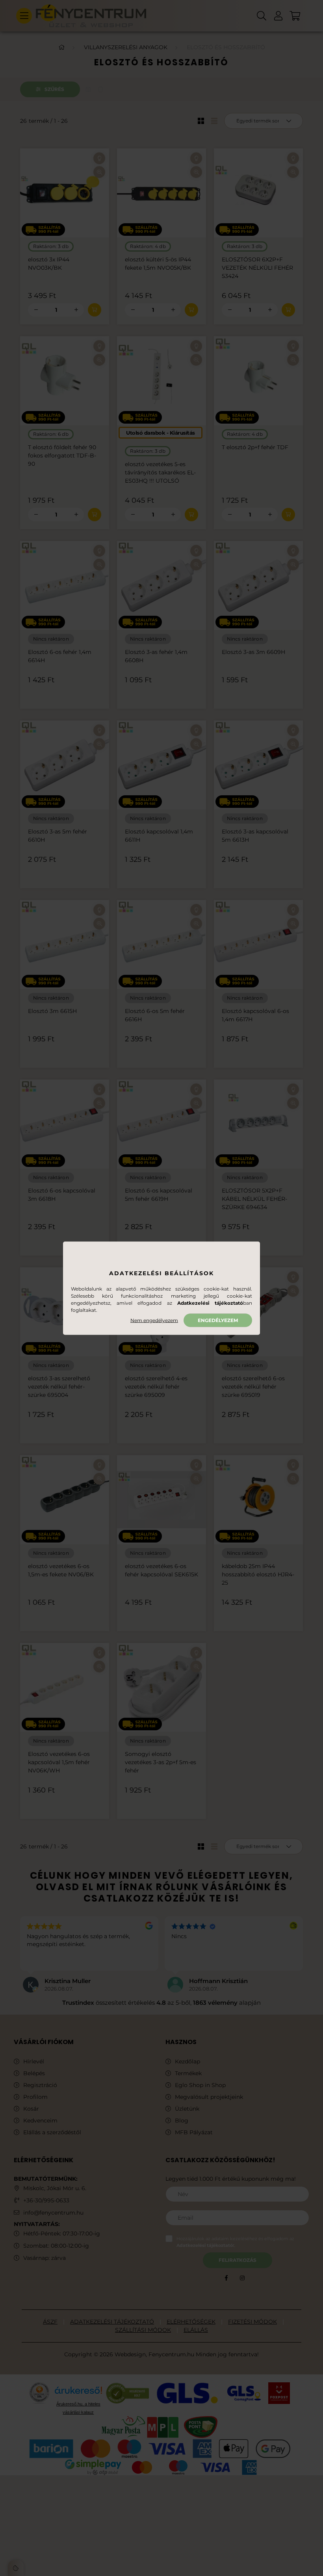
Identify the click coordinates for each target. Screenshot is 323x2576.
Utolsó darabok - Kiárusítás (161, 433)
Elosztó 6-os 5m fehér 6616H (155, 1015)
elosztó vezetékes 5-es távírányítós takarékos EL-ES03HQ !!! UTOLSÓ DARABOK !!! (160, 477)
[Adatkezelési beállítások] (16, 2568)
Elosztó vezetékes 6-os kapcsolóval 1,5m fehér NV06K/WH (59, 1762)
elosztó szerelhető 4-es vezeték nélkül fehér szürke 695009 (156, 1387)
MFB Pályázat (194, 2132)
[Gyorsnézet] (99, 172)
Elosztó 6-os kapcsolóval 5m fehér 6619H (159, 1195)
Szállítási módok (143, 2330)
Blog (182, 2121)
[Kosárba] (95, 310)
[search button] (262, 16)
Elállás (196, 2330)
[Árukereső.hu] (78, 2393)
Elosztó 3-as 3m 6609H (253, 652)
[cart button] (295, 16)
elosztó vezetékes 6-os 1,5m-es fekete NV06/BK (61, 1570)
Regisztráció (40, 2085)
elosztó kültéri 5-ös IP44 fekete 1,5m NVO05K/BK (158, 264)
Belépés (34, 2073)
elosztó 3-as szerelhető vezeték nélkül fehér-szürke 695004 (59, 1387)
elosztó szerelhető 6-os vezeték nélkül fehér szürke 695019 (253, 1387)
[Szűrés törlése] (100, 90)
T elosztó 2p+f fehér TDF (255, 447)
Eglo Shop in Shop (200, 2085)
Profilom (35, 2097)
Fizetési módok (252, 2322)
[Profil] (278, 16)
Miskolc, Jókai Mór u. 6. (55, 2188)
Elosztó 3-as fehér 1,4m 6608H (156, 656)
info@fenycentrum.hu (53, 2213)
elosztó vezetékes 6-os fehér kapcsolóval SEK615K (161, 1570)
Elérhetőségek (191, 2322)
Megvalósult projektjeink (209, 2097)
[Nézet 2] (214, 121)
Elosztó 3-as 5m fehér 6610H (58, 836)
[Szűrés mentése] (88, 90)
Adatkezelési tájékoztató (112, 2322)
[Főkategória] (61, 47)
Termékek (188, 2073)
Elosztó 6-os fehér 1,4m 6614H (60, 656)
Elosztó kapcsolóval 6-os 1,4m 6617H (255, 1015)
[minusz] (36, 310)
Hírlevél (34, 2062)
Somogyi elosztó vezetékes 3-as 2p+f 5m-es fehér (161, 1762)
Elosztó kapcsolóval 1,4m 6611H (159, 836)
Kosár (31, 2109)
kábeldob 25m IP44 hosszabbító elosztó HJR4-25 (258, 1574)
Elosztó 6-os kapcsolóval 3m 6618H (62, 1195)
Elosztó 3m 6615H (52, 1011)
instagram (242, 2278)
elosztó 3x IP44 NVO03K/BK (49, 264)
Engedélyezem (218, 1320)
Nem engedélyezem (154, 1320)
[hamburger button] (24, 16)
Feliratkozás (238, 2260)
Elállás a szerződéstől (52, 2132)
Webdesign (130, 2354)
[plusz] (76, 310)
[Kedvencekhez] (99, 158)
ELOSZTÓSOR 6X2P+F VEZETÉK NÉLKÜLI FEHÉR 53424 (257, 268)
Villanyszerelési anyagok (126, 47)
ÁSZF (50, 2322)
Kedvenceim (40, 2121)
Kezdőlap (187, 2062)
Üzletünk (187, 2109)
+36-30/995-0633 (46, 2200)
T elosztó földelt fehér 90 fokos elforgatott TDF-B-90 (62, 456)
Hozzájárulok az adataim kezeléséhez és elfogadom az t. (235, 2242)
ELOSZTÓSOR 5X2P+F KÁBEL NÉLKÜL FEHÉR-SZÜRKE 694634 (254, 1199)
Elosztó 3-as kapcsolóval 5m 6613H (255, 836)
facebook (226, 2278)
